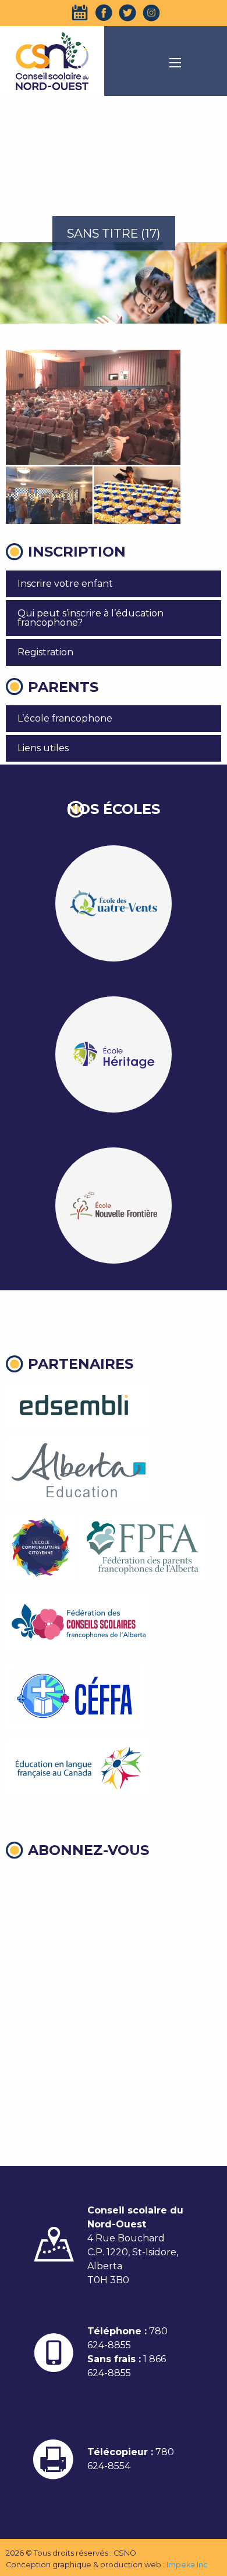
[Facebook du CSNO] (104, 13)
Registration (45, 652)
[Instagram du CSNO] (151, 13)
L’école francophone (65, 718)
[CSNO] (52, 61)
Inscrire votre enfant (65, 584)
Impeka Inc (187, 2565)
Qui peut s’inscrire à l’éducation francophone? (91, 618)
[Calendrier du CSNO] (80, 13)
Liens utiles (43, 748)
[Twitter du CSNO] (127, 13)
